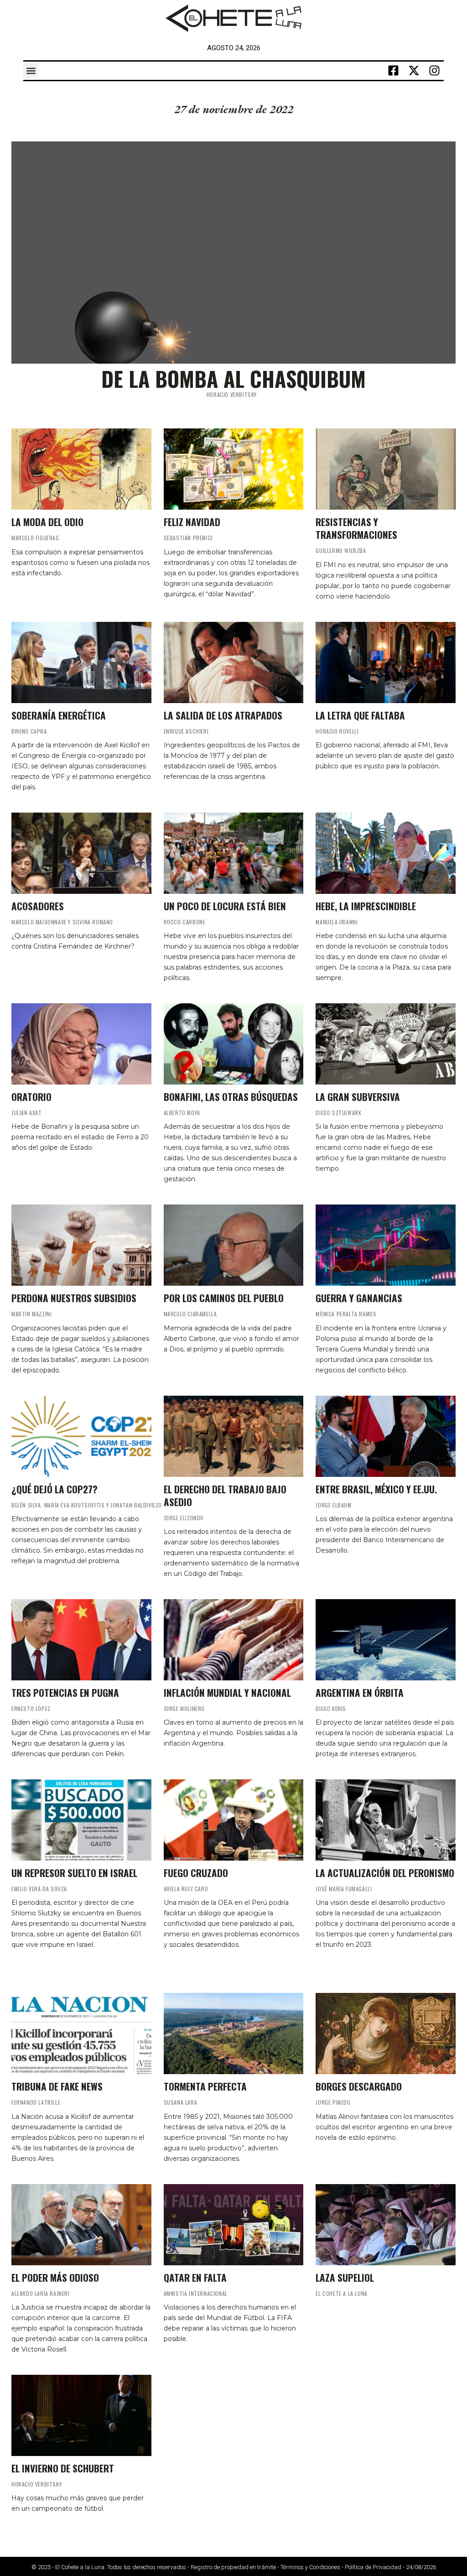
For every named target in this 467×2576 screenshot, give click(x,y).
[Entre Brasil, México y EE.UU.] (386, 1436)
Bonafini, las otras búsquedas (231, 1097)
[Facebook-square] (394, 71)
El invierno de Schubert (63, 2468)
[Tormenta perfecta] (234, 2034)
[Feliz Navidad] (234, 469)
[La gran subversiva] (386, 1044)
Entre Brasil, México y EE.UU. (376, 1489)
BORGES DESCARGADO (359, 2086)
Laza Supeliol (345, 2277)
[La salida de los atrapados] (234, 662)
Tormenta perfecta (205, 2086)
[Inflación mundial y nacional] (234, 1640)
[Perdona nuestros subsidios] (81, 1245)
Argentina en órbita (360, 1692)
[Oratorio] (81, 1044)
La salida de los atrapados (223, 715)
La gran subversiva (358, 1097)
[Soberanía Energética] (81, 662)
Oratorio (31, 1097)
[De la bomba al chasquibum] (233, 253)
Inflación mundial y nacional (227, 1692)
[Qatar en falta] (234, 2225)
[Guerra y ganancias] (386, 1245)
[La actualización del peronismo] (386, 1820)
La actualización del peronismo (385, 1873)
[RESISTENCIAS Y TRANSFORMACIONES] (386, 469)
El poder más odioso (55, 2277)
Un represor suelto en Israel (74, 1873)
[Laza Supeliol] (386, 2225)
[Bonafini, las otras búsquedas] (234, 1044)
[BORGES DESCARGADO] (386, 2034)
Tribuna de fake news (57, 2086)
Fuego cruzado (196, 1873)
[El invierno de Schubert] (81, 2415)
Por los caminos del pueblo (224, 1298)
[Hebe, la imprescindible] (386, 853)
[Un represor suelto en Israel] (81, 1820)
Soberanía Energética (59, 715)
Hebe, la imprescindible (366, 906)
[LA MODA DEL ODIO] (81, 469)
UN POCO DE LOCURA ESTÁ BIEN (225, 906)
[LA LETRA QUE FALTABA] (386, 662)
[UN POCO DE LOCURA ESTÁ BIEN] (234, 853)
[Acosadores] (81, 853)
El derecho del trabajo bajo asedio (225, 1495)
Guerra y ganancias (359, 1298)
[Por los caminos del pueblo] (234, 1245)
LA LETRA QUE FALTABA (360, 715)
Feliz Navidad (192, 522)
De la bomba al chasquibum (233, 378)
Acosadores (38, 906)
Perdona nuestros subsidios (74, 1298)
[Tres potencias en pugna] (81, 1640)
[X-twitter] (414, 71)
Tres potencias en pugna (65, 1692)
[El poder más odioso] (81, 2225)
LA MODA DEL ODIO (47, 522)
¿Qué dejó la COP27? (54, 1489)
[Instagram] (435, 71)
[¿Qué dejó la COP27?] (81, 1436)
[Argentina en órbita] (386, 1640)
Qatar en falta (195, 2277)
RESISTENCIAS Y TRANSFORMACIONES (356, 528)
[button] (31, 70)
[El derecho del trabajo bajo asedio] (234, 1436)
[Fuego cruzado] (234, 1820)
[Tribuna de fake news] (81, 2034)
